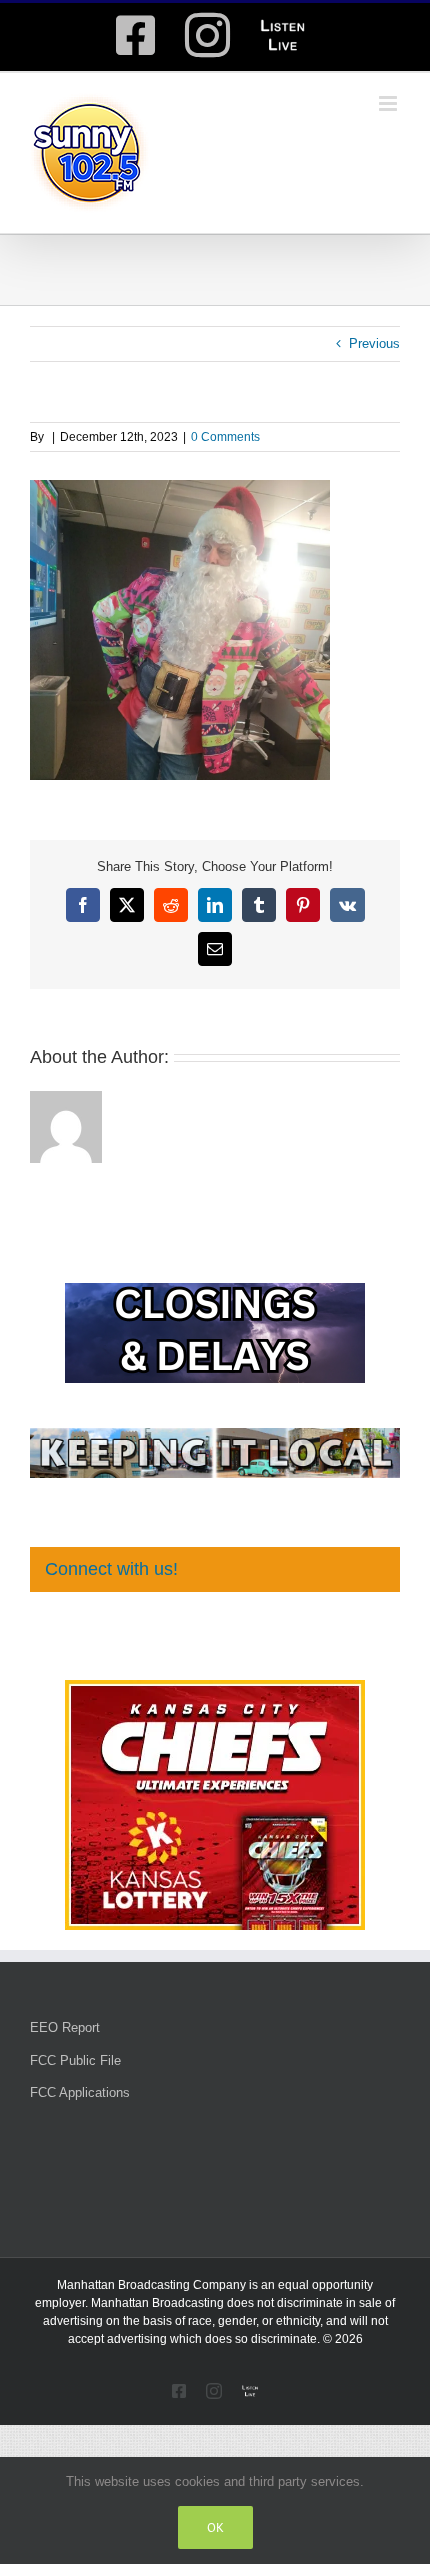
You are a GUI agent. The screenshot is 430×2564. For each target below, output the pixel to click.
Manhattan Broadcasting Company (151, 2285)
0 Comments (225, 437)
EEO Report (65, 2027)
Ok (215, 2527)
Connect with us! (111, 1569)
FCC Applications (80, 2092)
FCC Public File (75, 2060)
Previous (374, 343)
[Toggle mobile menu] (389, 103)
